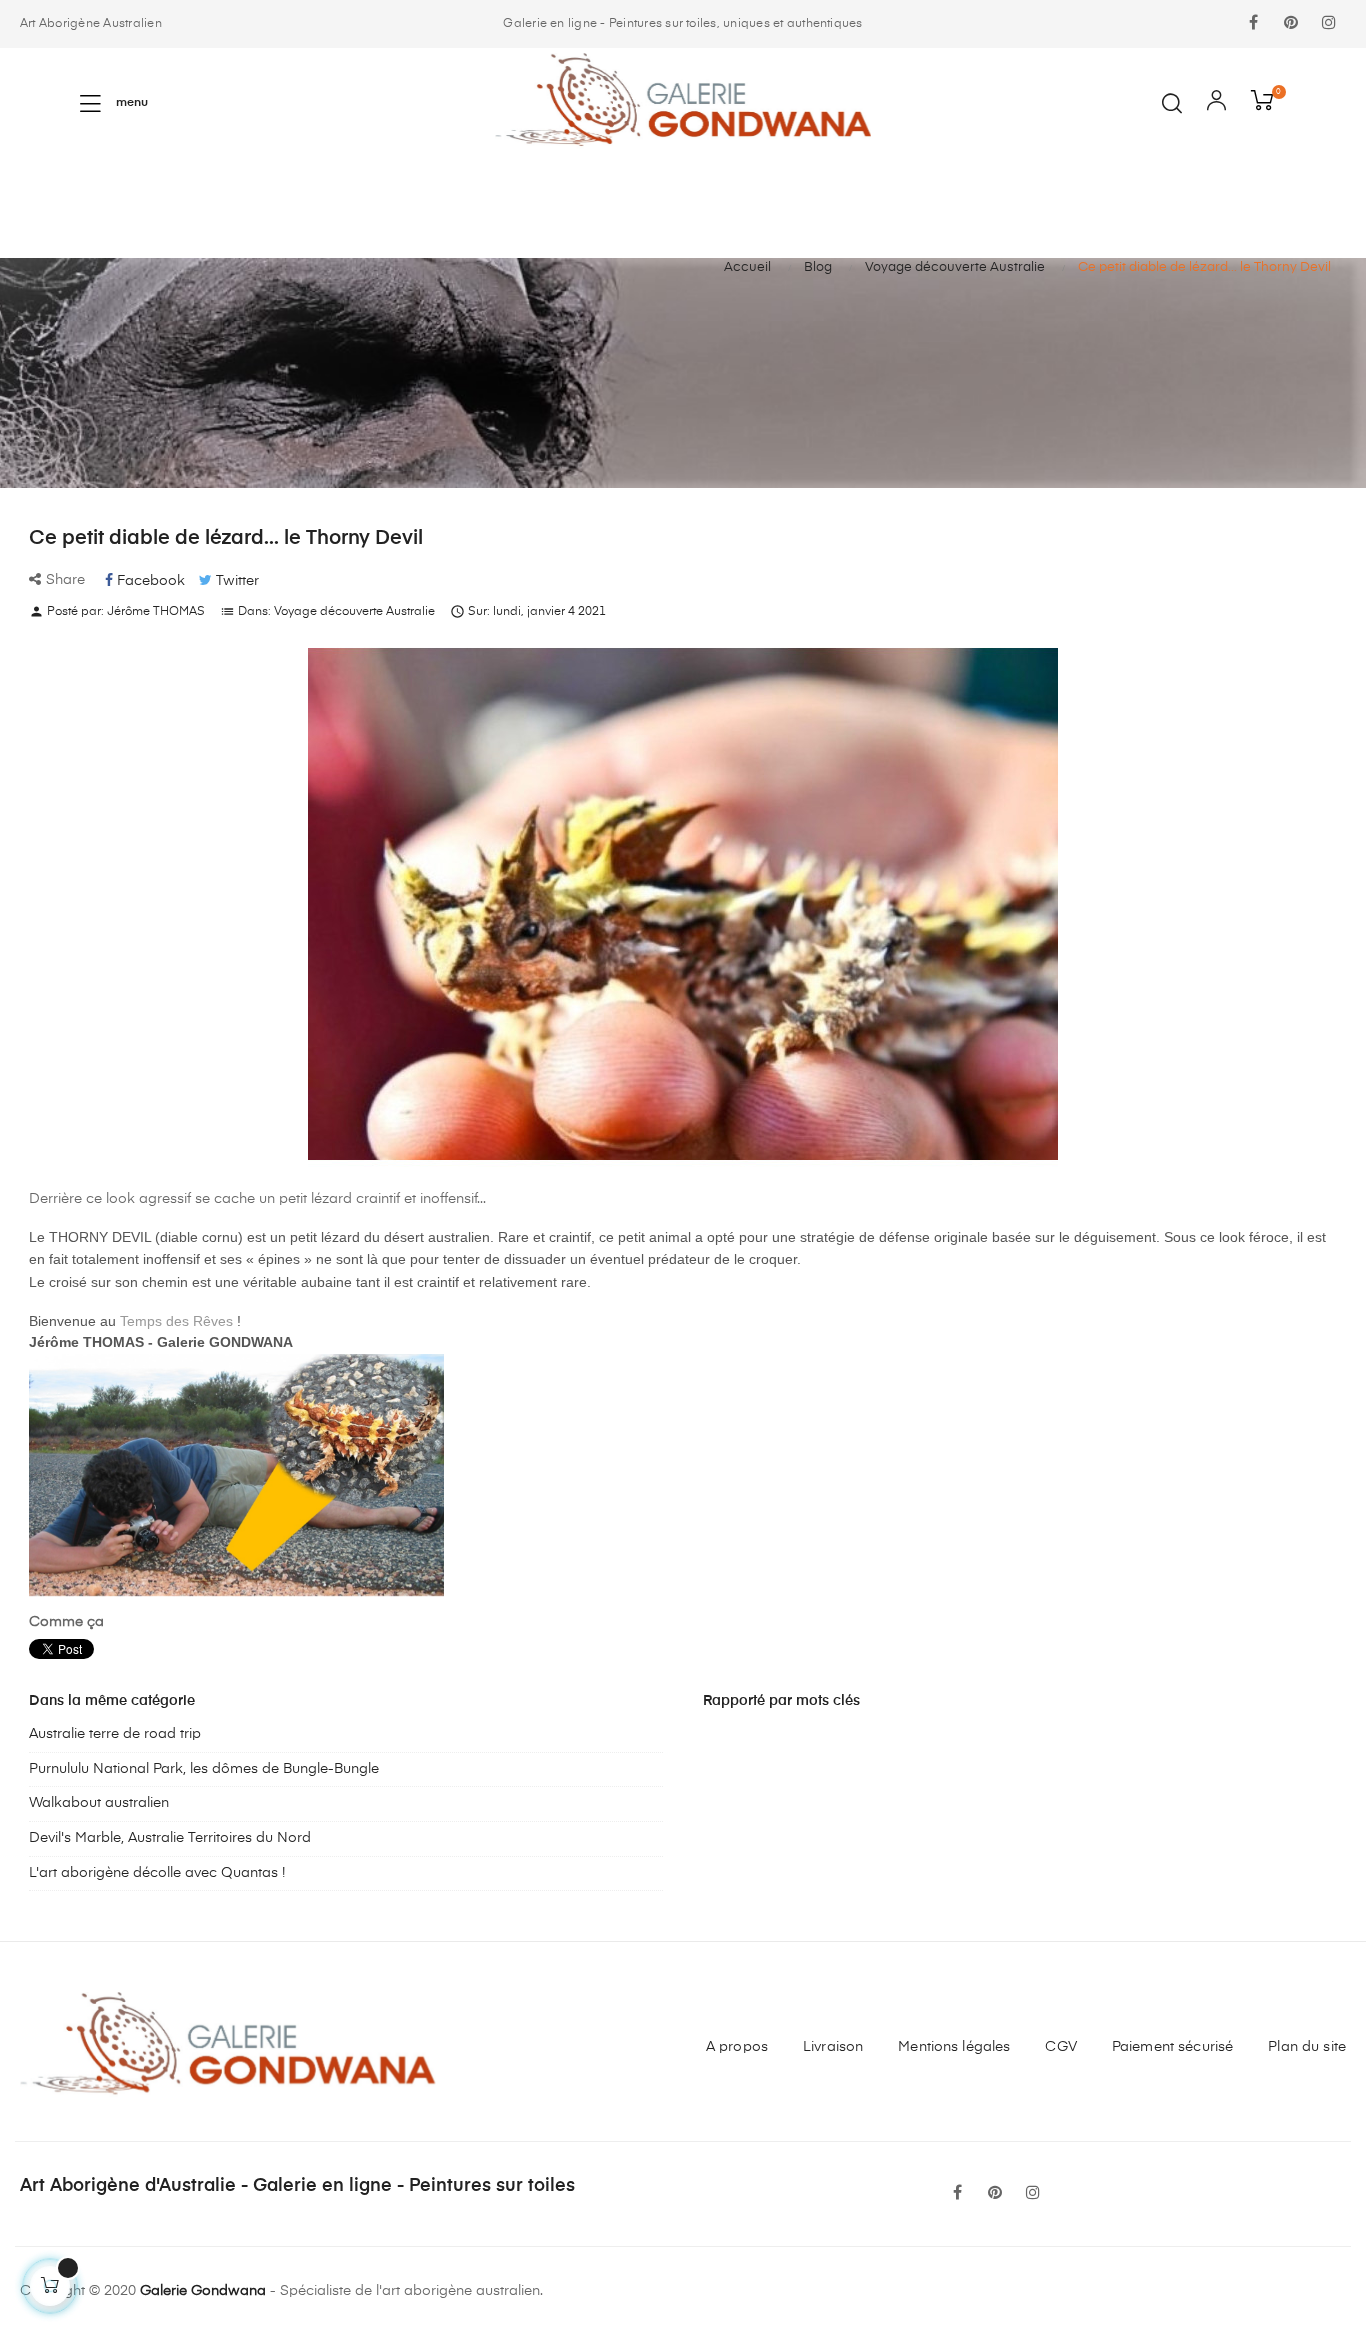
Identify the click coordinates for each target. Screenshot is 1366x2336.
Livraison (833, 2047)
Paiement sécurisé (1172, 2047)
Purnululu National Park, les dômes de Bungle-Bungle (204, 1769)
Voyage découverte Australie (354, 612)
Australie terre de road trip (115, 1734)
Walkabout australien (99, 1803)
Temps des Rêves (176, 1321)
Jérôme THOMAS (156, 612)
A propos (737, 2047)
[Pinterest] (1291, 24)
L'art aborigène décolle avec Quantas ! (157, 1873)
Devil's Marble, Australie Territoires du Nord (170, 1838)
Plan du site (1307, 2047)
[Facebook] (1253, 24)
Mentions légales (954, 2047)
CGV (1060, 2047)
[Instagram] (1329, 24)
